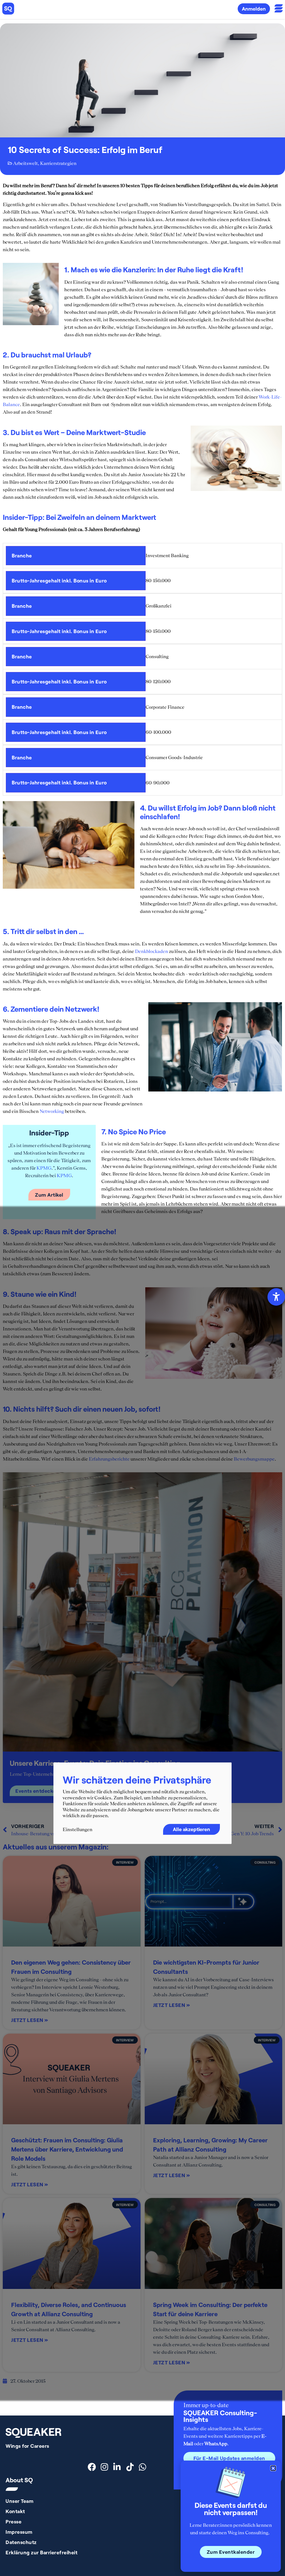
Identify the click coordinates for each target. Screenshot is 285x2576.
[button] (273, 2468)
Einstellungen (78, 1829)
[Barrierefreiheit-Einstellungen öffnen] (276, 1297)
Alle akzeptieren (191, 1829)
